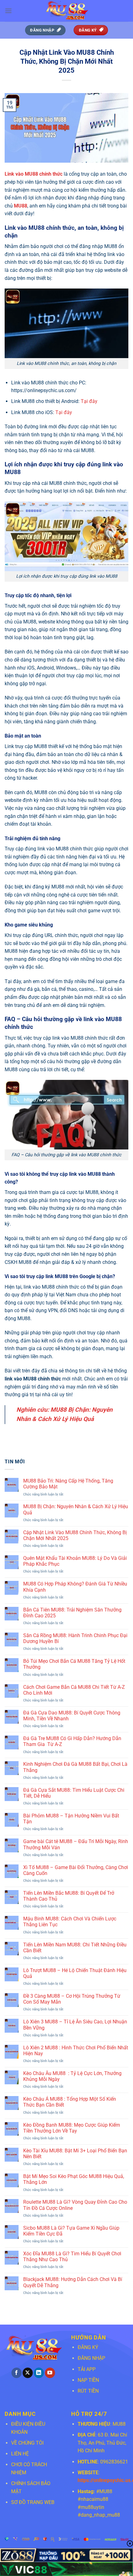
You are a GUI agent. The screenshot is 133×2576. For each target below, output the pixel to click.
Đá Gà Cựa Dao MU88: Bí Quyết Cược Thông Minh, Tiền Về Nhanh (72, 1716)
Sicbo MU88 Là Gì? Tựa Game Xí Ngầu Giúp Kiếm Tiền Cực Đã (71, 2231)
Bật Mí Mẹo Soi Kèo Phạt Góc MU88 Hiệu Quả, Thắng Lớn (74, 2179)
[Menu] (8, 11)
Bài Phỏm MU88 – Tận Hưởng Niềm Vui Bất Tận (71, 1819)
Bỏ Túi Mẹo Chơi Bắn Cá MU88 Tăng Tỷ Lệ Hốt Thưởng (74, 1664)
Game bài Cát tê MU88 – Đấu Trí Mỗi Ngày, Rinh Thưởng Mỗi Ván (76, 1844)
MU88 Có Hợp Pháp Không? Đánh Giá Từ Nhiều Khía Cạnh (75, 1587)
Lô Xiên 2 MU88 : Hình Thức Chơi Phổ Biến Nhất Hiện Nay (76, 2051)
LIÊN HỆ (20, 2454)
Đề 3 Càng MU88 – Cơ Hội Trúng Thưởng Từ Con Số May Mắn (72, 1999)
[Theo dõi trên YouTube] (50, 2373)
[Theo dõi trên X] (28, 2373)
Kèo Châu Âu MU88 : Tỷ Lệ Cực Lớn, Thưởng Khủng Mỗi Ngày (72, 2076)
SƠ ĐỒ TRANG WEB (33, 2502)
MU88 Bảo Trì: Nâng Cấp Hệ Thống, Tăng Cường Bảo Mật (68, 1484)
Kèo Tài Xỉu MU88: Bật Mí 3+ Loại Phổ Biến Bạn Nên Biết (75, 2154)
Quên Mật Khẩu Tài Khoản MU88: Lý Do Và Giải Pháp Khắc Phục (75, 1561)
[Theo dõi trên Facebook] (17, 2373)
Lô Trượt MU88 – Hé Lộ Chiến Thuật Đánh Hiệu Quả (75, 1973)
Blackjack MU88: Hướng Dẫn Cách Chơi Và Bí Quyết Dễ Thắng (73, 2282)
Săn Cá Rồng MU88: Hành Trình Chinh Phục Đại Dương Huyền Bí (75, 1638)
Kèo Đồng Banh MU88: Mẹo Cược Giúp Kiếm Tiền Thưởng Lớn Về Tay (72, 2128)
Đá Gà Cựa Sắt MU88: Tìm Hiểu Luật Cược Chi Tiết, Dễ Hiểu (74, 1793)
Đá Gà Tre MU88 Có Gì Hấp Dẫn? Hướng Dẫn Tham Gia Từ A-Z (72, 1741)
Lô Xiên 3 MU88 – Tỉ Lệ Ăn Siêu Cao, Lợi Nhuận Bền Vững (75, 2025)
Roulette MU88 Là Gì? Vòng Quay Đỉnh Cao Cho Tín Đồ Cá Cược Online (75, 2205)
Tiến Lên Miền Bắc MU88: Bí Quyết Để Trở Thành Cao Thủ (69, 1896)
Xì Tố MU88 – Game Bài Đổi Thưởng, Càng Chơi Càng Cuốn (76, 1870)
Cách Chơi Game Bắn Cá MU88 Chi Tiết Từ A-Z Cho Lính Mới (74, 1690)
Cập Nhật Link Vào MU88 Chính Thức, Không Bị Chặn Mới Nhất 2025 (75, 1535)
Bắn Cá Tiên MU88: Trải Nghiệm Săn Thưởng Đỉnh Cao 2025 (72, 1613)
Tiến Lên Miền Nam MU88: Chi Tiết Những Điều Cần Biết (75, 1948)
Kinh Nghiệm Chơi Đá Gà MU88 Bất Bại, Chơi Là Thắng (75, 1767)
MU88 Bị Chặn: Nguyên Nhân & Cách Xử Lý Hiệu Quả (76, 1509)
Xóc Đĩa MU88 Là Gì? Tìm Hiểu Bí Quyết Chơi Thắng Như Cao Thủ (72, 2257)
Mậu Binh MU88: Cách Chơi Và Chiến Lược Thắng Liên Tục (70, 1922)
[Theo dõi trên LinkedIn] (39, 2373)
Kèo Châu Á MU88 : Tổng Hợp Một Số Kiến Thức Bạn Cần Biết (70, 2102)
